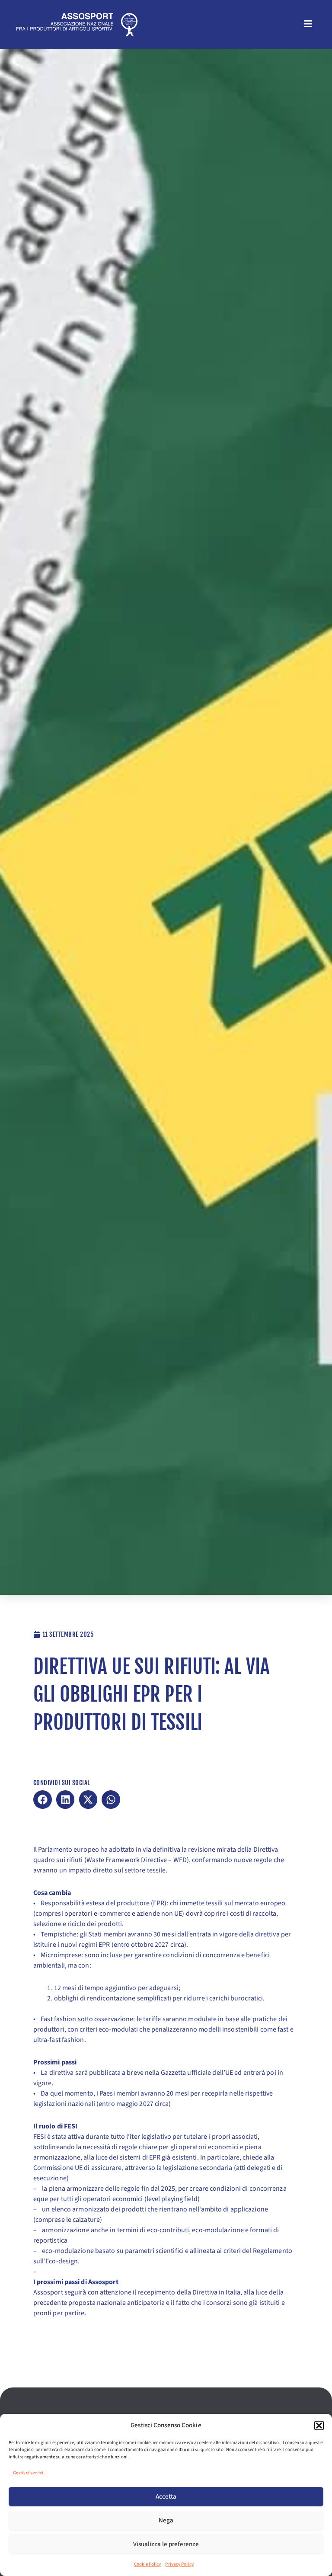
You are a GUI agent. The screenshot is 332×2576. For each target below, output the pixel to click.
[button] (319, 2426)
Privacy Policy (179, 2564)
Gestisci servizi (28, 2473)
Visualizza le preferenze (166, 2544)
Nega (166, 2520)
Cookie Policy (147, 2564)
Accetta (166, 2497)
